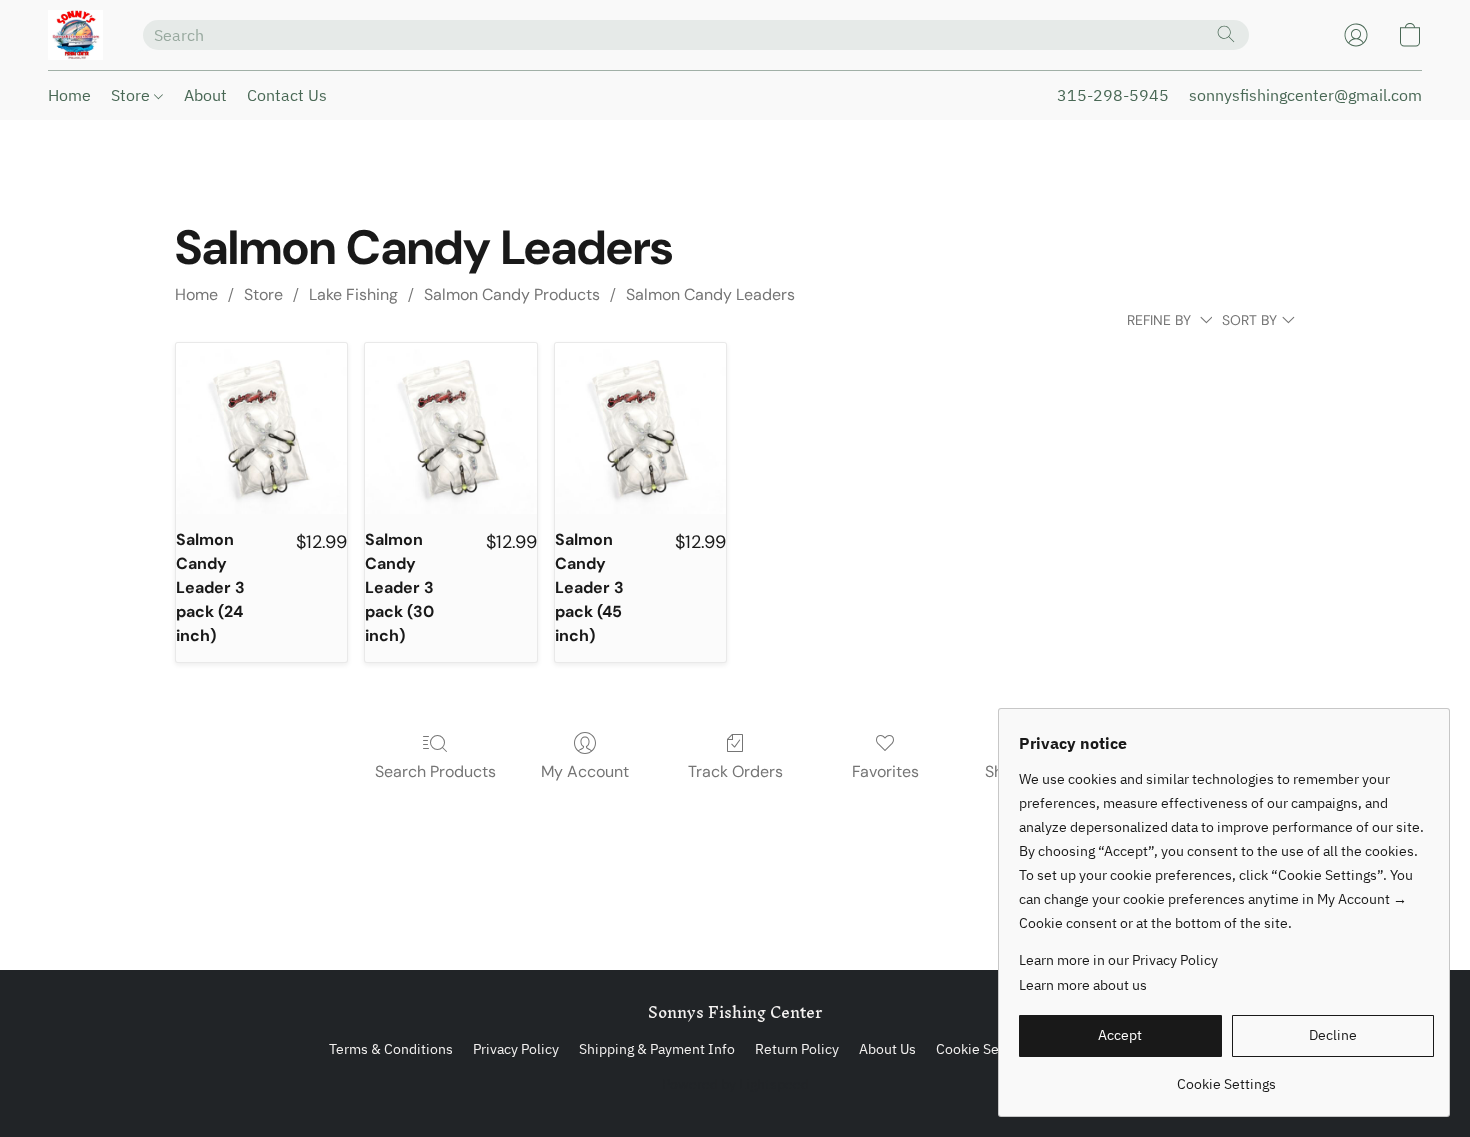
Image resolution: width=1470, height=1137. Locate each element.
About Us (887, 1049)
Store (132, 95)
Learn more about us (1083, 985)
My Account (585, 771)
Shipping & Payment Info (657, 1049)
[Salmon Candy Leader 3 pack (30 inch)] (450, 428)
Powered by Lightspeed (735, 1084)
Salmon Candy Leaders (710, 294)
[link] (1226, 1076)
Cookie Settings (985, 1049)
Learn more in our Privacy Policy (1118, 960)
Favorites (885, 771)
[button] (75, 35)
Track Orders (735, 771)
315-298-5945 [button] (1113, 95)
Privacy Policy (516, 1049)
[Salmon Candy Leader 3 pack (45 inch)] (640, 428)
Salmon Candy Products (512, 294)
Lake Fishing (353, 294)
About (205, 95)
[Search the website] (1226, 34)
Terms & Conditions (391, 1049)
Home (69, 95)
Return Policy (797, 1049)
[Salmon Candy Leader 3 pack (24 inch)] (261, 428)
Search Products (435, 771)
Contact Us (287, 95)
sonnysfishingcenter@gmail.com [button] (1305, 95)
